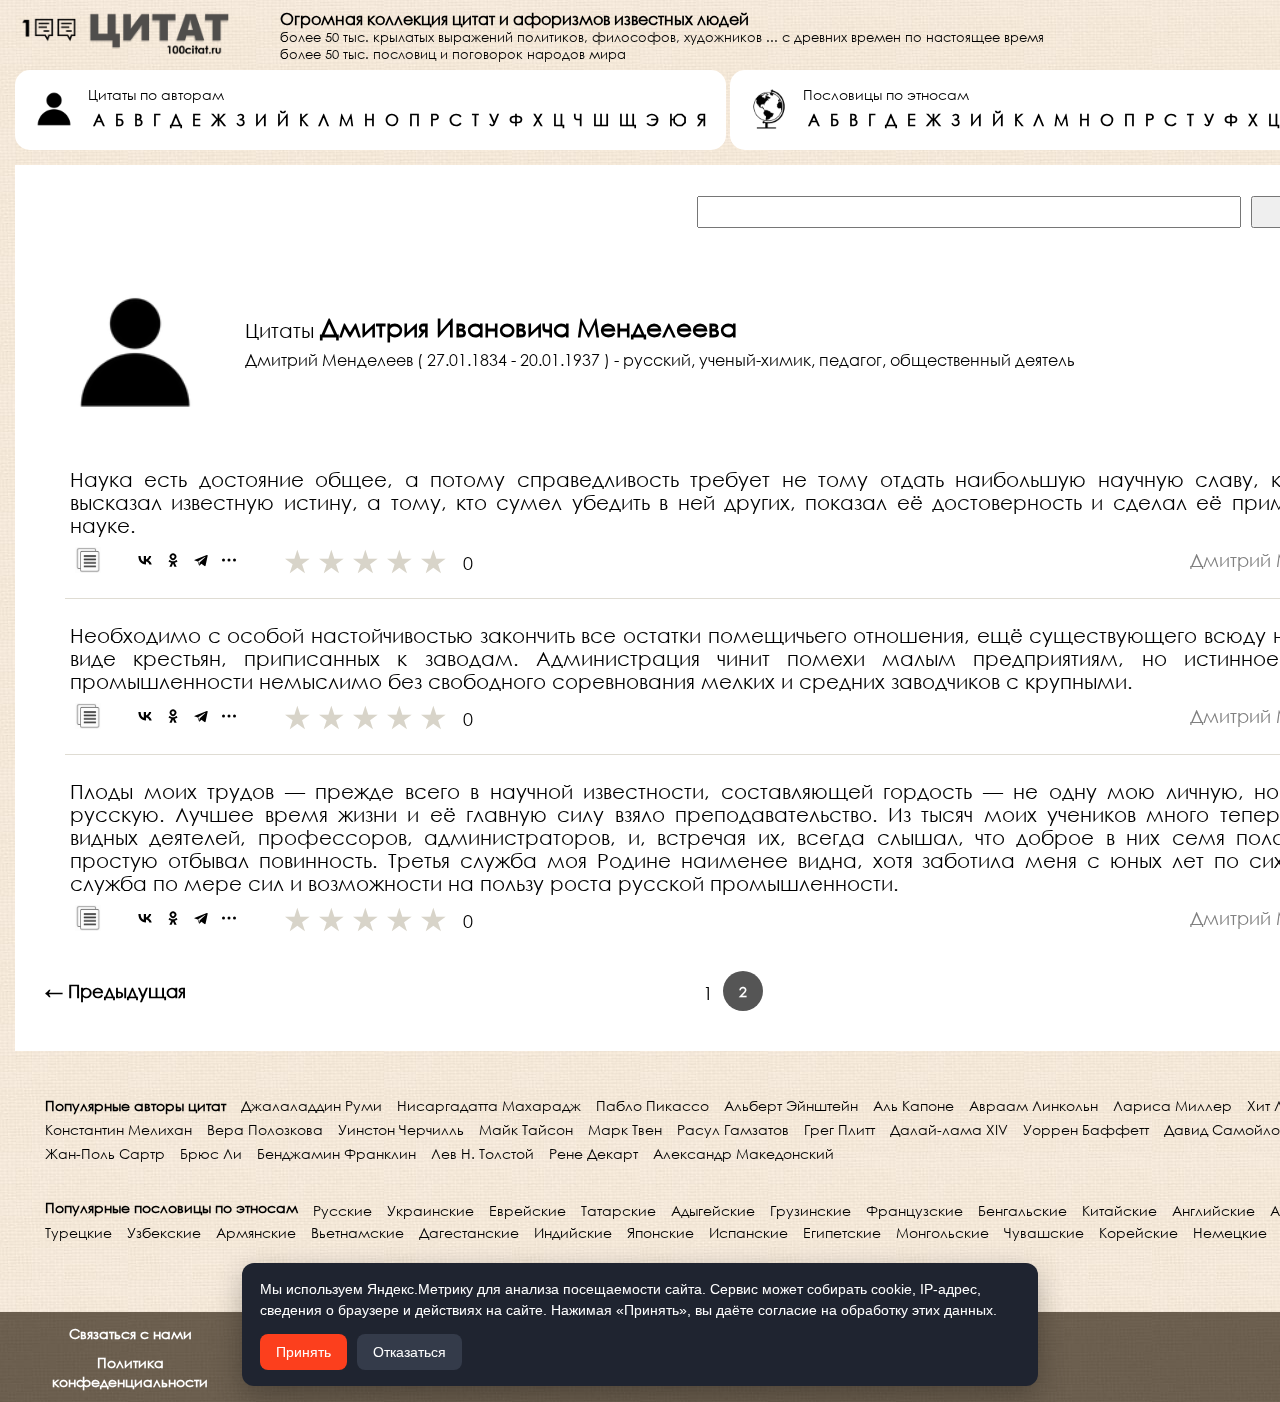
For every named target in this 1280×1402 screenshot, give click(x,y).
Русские (342, 1210)
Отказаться (409, 1352)
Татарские (618, 1210)
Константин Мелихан (118, 1129)
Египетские (842, 1232)
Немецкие (1230, 1232)
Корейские (1138, 1232)
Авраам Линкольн (1033, 1105)
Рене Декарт (593, 1153)
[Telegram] (201, 560)
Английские (1213, 1210)
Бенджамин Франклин (336, 1153)
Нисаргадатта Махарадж (489, 1105)
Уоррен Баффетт (1086, 1129)
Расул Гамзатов (733, 1129)
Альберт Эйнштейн (791, 1105)
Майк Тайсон (526, 1129)
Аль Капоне (913, 1105)
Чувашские (1044, 1232)
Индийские (573, 1232)
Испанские (748, 1232)
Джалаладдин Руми (311, 1105)
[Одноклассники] (173, 560)
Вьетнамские (357, 1232)
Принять (303, 1352)
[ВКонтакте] (145, 560)
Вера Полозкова (265, 1129)
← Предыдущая (115, 991)
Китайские (1119, 1210)
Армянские (256, 1232)
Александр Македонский (743, 1153)
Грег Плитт (839, 1129)
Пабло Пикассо (652, 1105)
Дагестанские (469, 1232)
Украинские (430, 1210)
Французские (914, 1210)
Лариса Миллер (1172, 1105)
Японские (660, 1232)
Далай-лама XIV (949, 1129)
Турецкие (78, 1232)
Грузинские (810, 1210)
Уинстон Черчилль (401, 1129)
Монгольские (942, 1232)
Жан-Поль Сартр (105, 1153)
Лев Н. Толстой (482, 1153)
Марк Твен (625, 1129)
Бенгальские (1022, 1210)
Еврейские (527, 1210)
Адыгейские (713, 1210)
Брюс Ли (211, 1153)
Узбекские (164, 1232)
